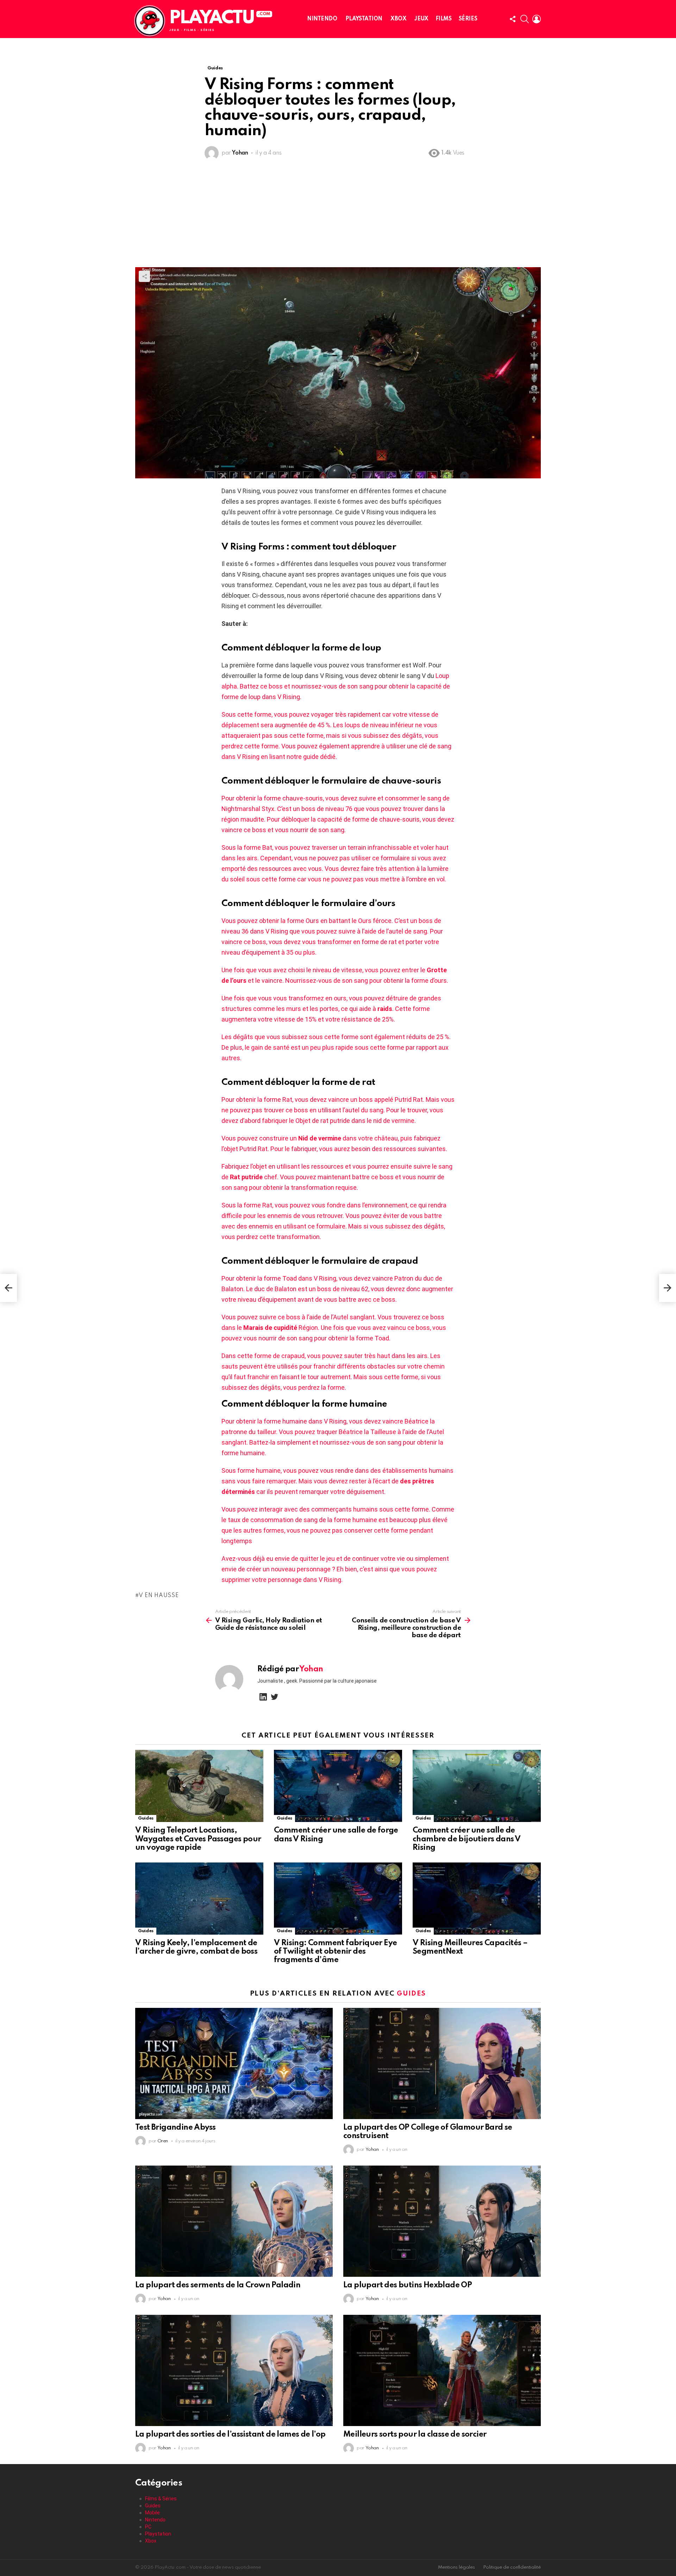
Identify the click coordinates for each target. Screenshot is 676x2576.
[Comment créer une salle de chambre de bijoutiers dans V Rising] (477, 1786)
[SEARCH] (525, 19)
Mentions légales (456, 2567)
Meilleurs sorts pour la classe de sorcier (415, 2434)
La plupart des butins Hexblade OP (408, 2285)
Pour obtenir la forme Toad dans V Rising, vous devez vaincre (308, 1278)
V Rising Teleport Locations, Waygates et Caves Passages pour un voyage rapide (198, 1839)
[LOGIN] (537, 19)
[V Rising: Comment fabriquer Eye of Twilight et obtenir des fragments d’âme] (338, 1899)
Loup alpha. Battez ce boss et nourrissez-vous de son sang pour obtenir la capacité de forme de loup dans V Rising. (336, 686)
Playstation (364, 19)
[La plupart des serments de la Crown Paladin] (234, 2221)
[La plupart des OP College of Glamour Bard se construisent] (442, 2063)
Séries (468, 19)
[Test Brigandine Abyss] (234, 2063)
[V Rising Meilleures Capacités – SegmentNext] (477, 1899)
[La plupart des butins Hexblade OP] (442, 2221)
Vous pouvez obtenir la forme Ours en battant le (290, 921)
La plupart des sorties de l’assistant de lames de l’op (230, 2434)
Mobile (152, 2513)
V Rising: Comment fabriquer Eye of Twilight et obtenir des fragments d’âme (335, 1952)
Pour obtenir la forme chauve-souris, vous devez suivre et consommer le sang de (336, 798)
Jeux (421, 19)
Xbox (398, 19)
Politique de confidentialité (512, 2567)
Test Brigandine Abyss (175, 2128)
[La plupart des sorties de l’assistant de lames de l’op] (234, 2370)
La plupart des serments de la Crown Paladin (218, 2285)
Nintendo (322, 19)
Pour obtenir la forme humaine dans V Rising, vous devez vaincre (313, 1421)
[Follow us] (513, 19)
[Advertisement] (338, 214)
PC (148, 2527)
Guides (146, 1818)
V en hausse (159, 1596)
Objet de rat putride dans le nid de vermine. (356, 1121)
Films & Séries (161, 2499)
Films (444, 19)
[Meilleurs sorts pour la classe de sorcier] (442, 2370)
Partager (144, 276)
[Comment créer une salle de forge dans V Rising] (338, 1786)
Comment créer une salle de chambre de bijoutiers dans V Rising (467, 1839)
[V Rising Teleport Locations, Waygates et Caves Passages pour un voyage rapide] (199, 1786)
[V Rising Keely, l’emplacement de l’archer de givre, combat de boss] (199, 1899)
